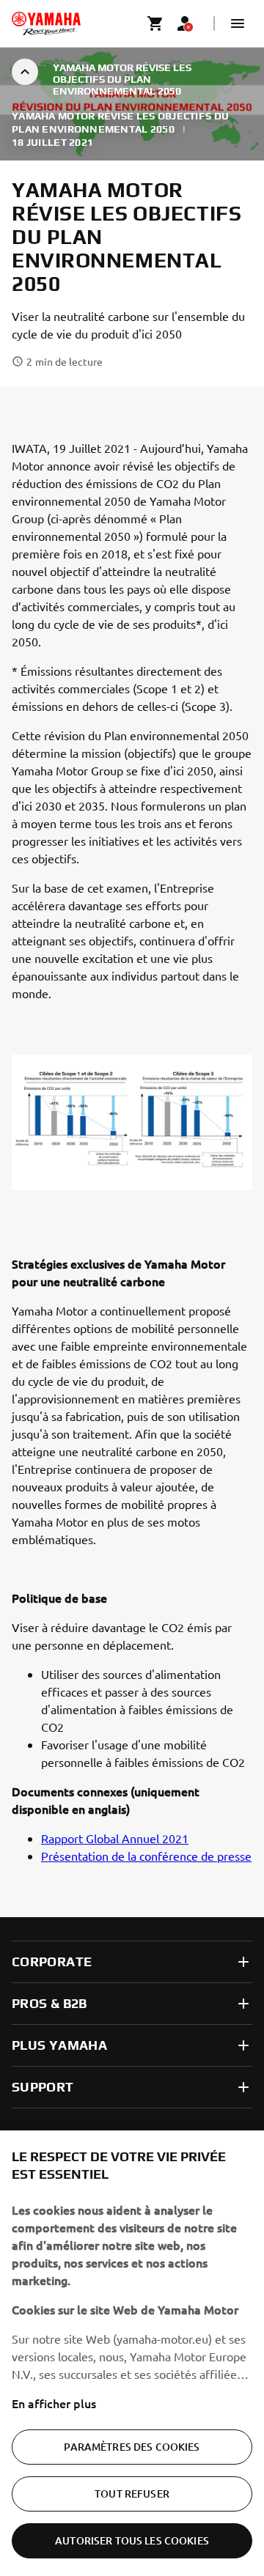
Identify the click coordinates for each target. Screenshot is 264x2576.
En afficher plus (54, 2403)
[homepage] (46, 23)
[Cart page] (155, 23)
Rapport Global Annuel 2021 (115, 1838)
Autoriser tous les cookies (132, 2540)
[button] (238, 23)
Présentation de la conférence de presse (146, 1856)
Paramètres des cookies (132, 2447)
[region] (132, 2353)
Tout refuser (132, 2494)
